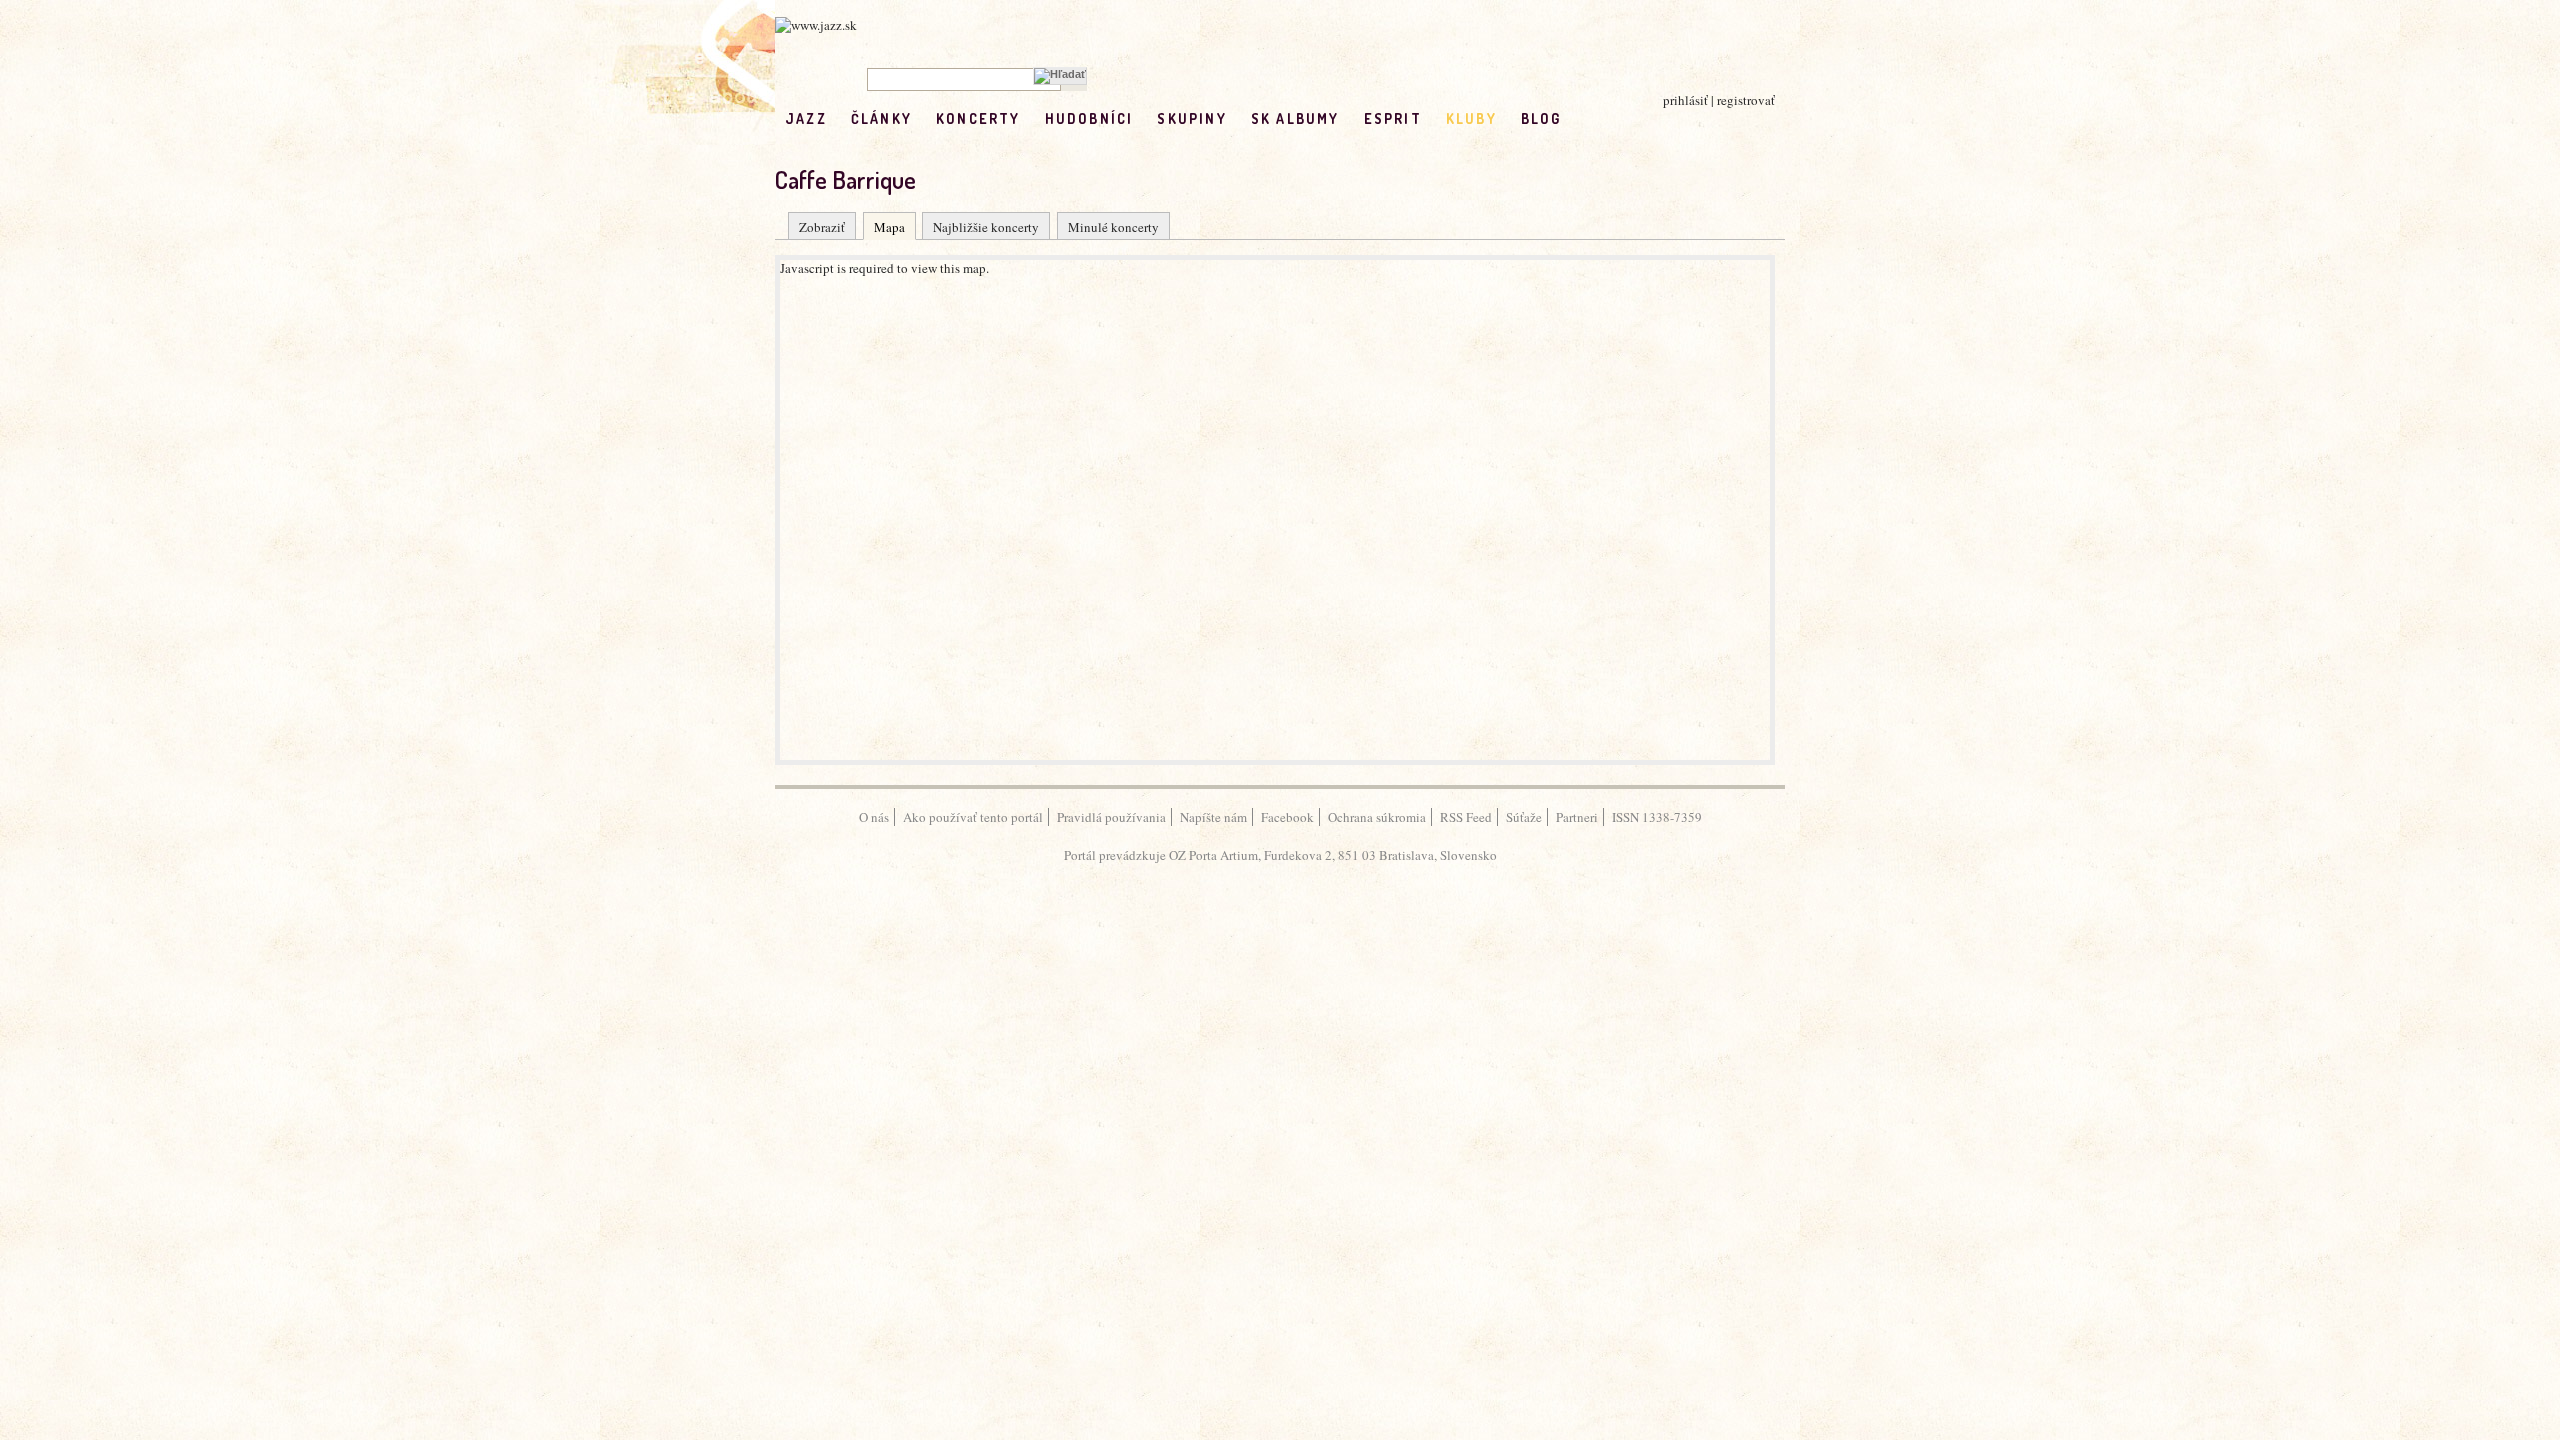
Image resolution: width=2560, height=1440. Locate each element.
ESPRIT (1393, 118)
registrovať (1746, 100)
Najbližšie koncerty (986, 227)
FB (1585, 118)
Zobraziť (822, 227)
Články (881, 118)
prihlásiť (1685, 100)
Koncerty (978, 118)
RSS (1627, 118)
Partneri (1577, 817)
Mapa (889, 227)
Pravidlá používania (1111, 817)
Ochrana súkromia (1377, 817)
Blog (1541, 118)
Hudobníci (1089, 118)
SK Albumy (1295, 118)
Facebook (1287, 817)
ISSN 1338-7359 (1657, 817)
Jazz (806, 118)
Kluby (1471, 118)
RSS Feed (1466, 817)
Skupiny (1191, 118)
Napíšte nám (1213, 817)
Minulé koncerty (1113, 227)
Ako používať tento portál (973, 817)
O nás (874, 817)
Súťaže (1524, 817)
